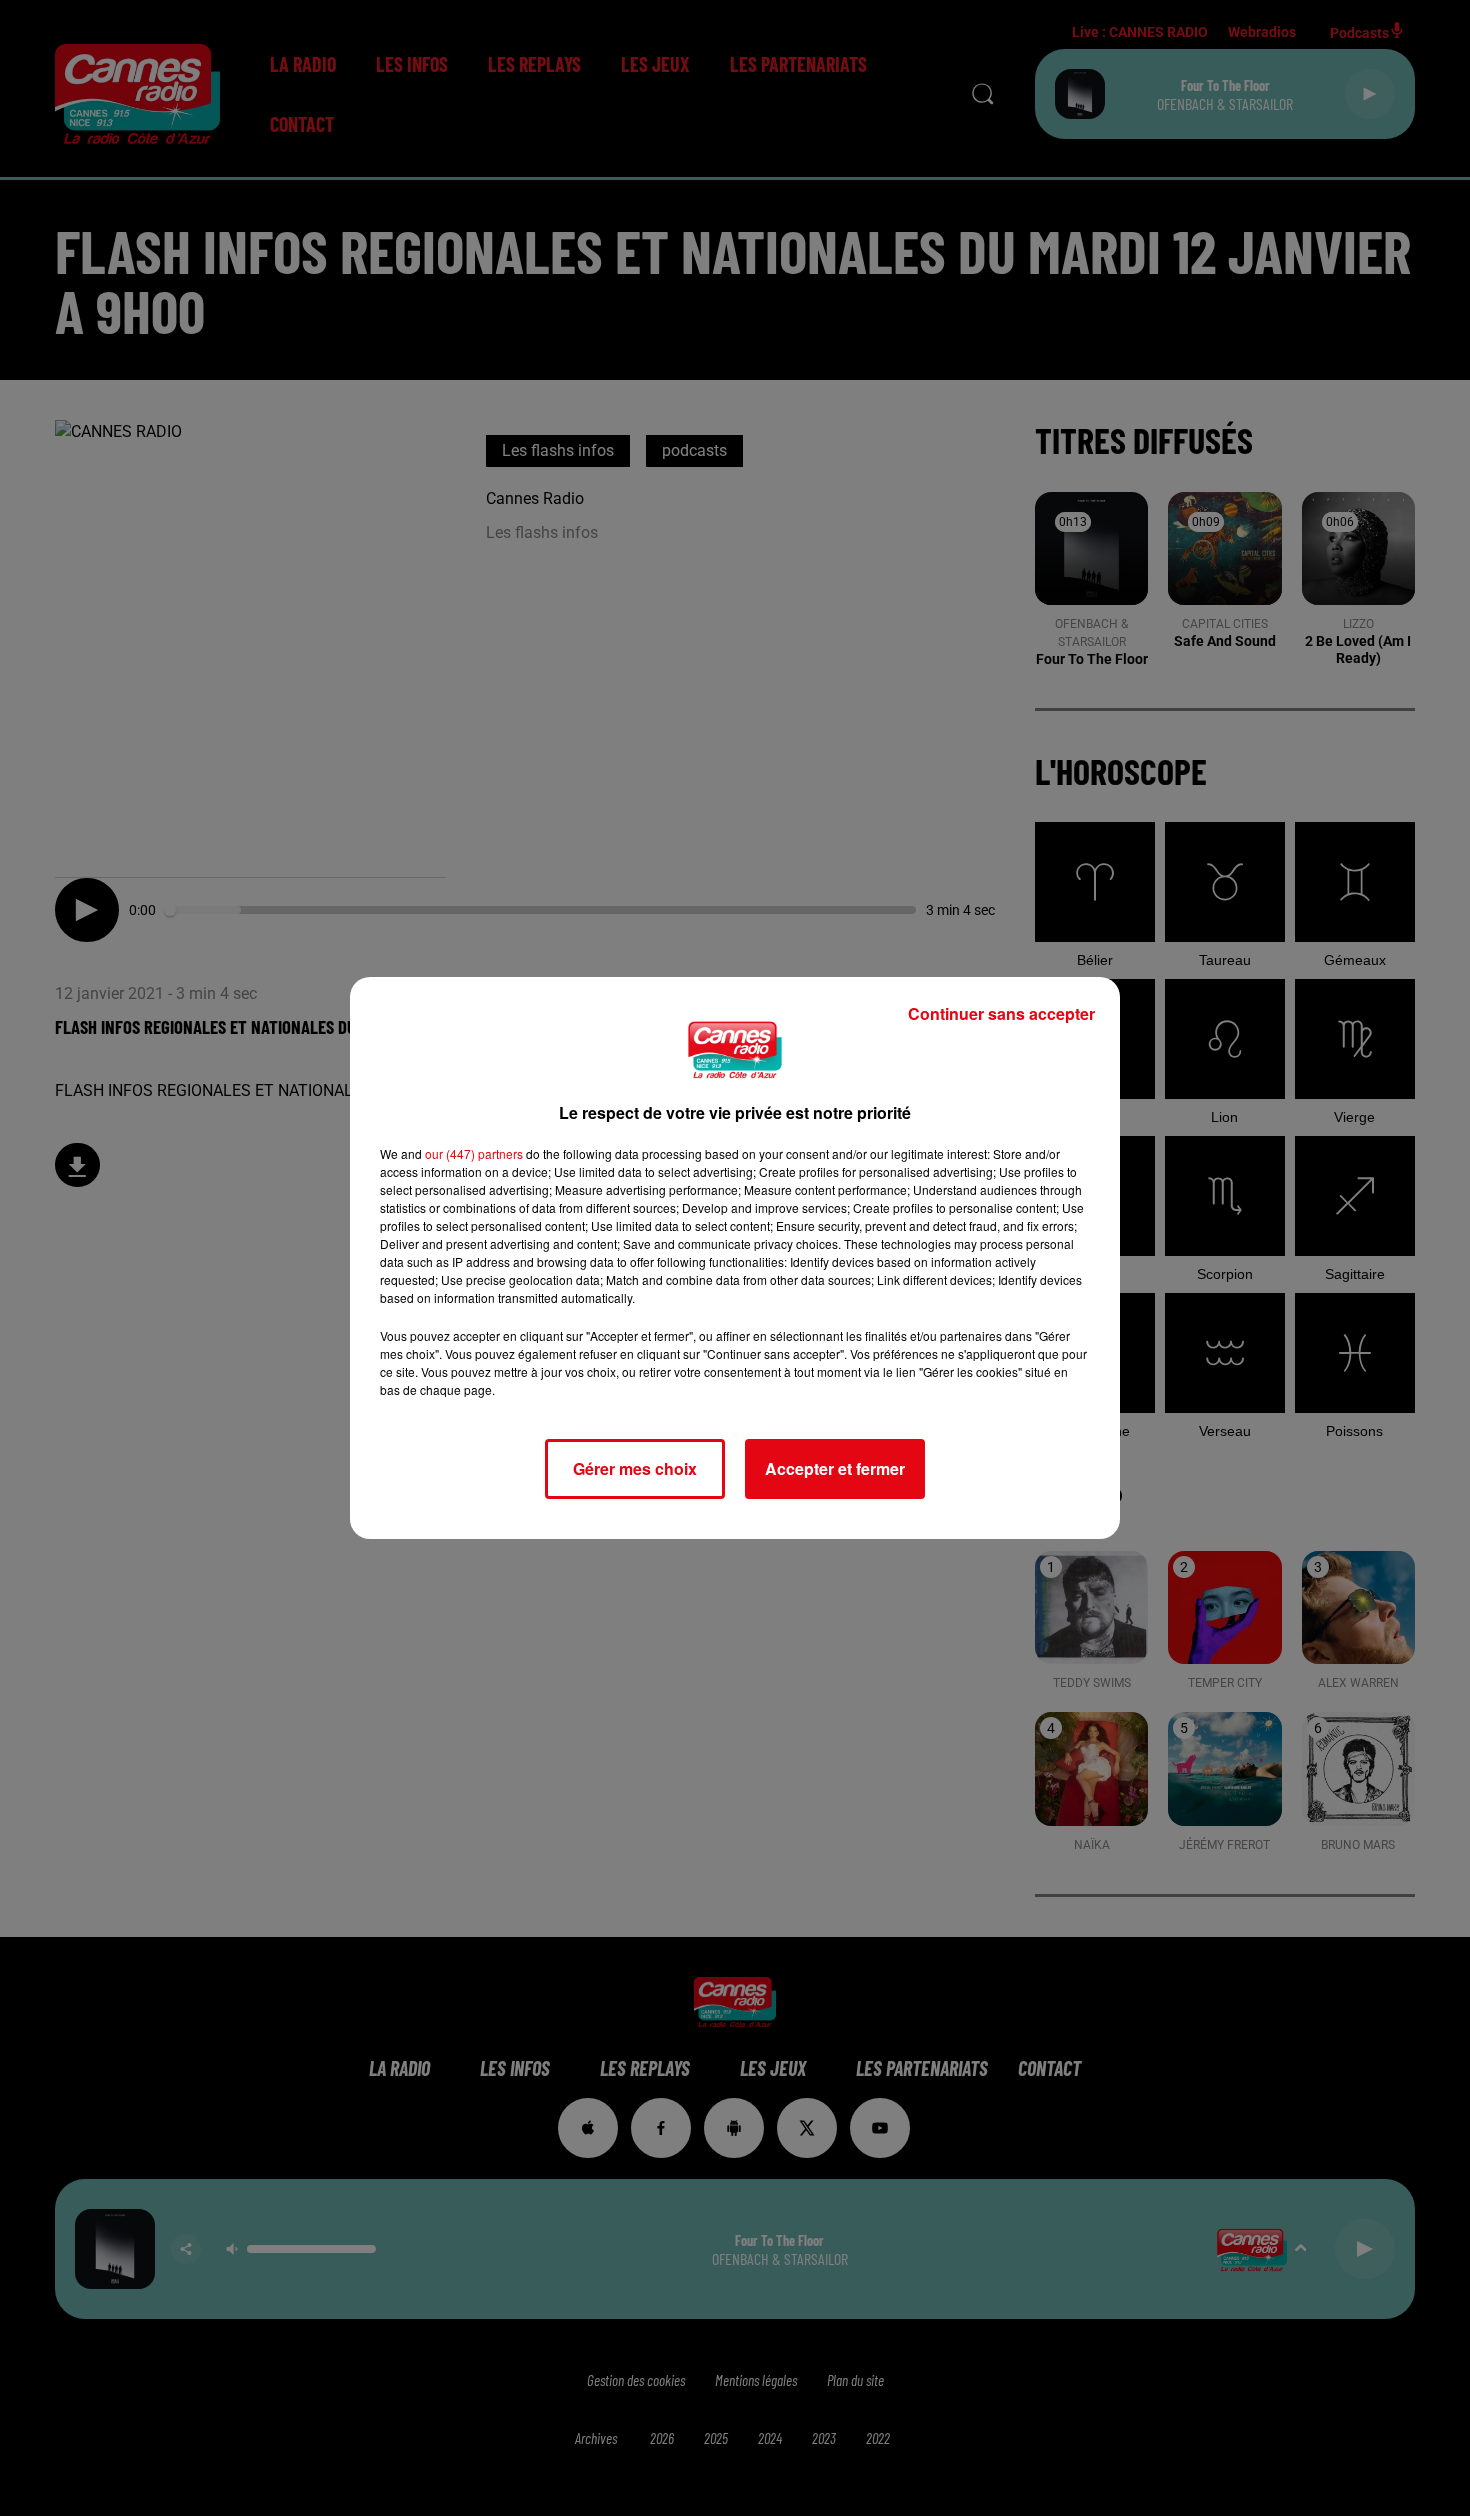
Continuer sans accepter (1001, 1013)
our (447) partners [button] (474, 1153)
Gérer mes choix (635, 1468)
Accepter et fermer (835, 1468)
